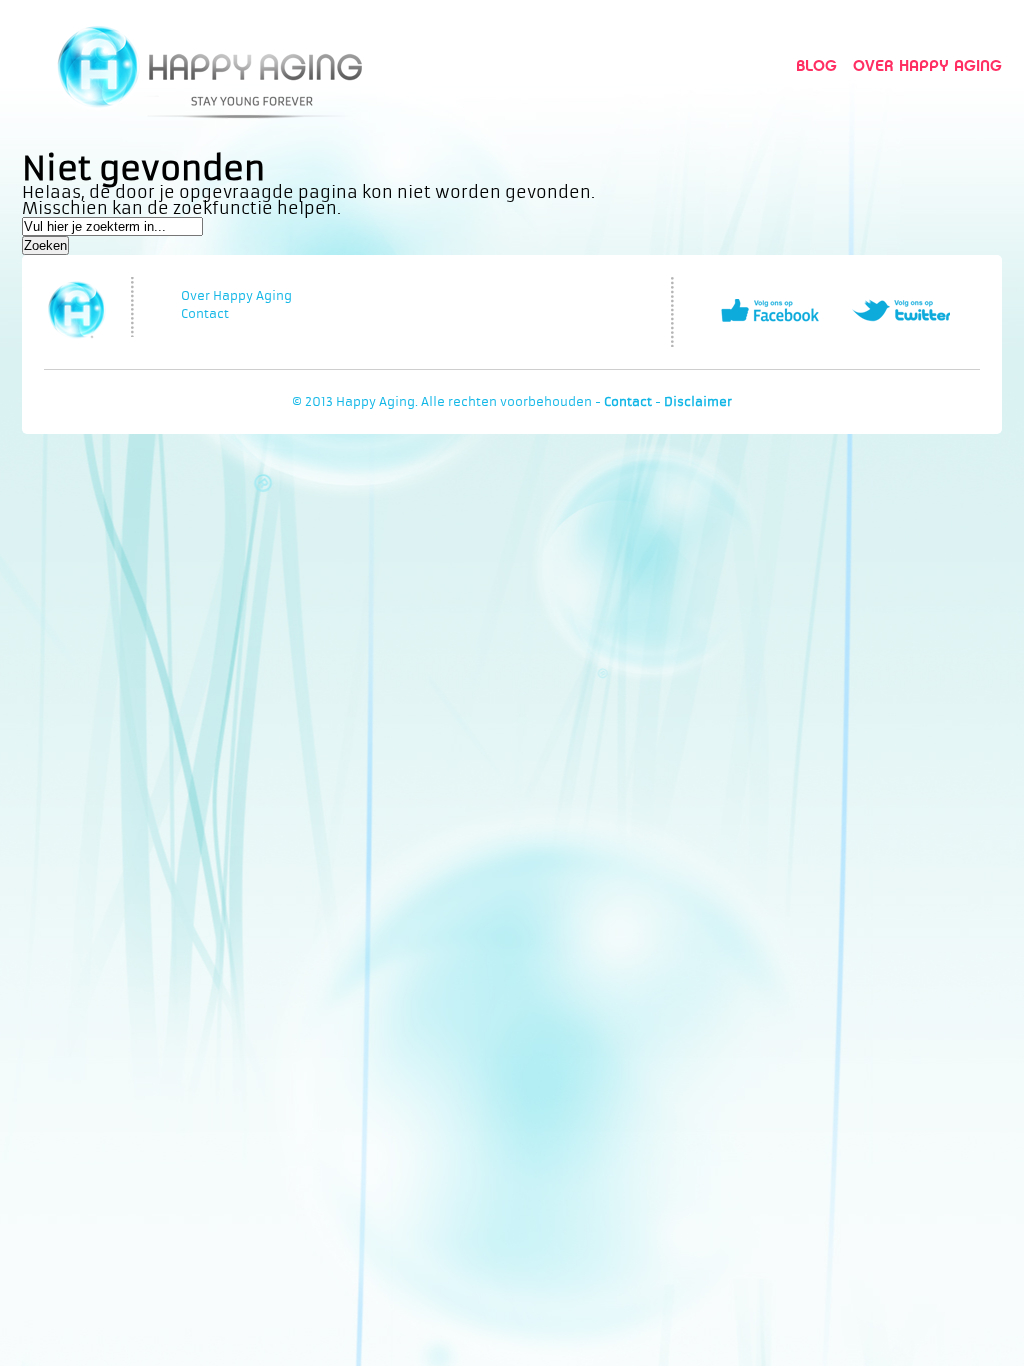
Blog (816, 65)
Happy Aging (209, 65)
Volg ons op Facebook (770, 310)
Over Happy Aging (927, 65)
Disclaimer (698, 402)
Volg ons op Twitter (901, 310)
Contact (205, 314)
